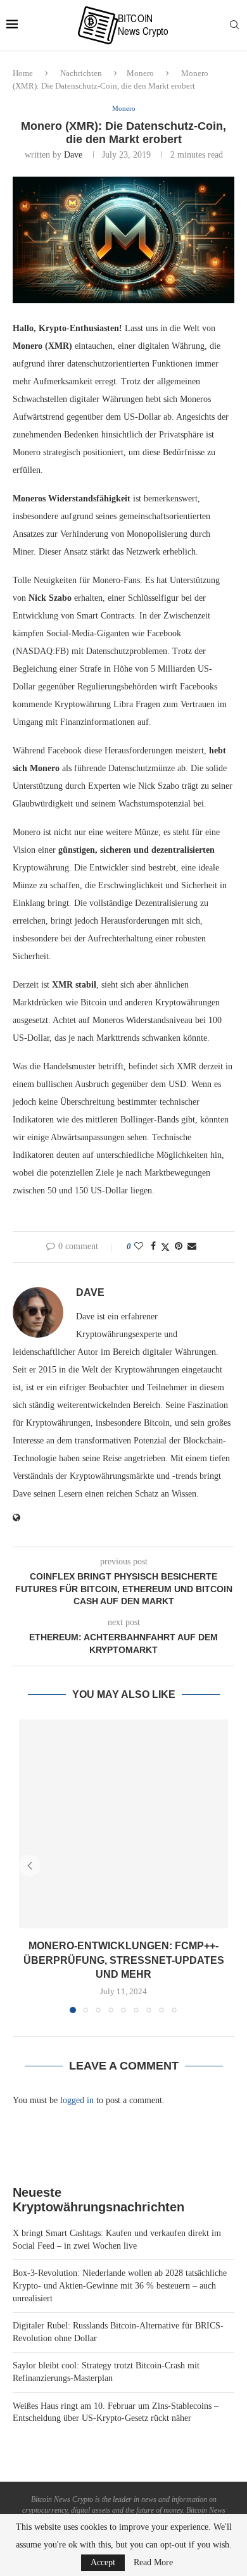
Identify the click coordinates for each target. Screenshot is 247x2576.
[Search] (234, 25)
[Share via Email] (192, 1247)
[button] (30, 1866)
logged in (77, 2100)
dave (73, 155)
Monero (140, 73)
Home (23, 73)
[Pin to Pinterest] (179, 1247)
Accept (103, 2562)
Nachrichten (81, 73)
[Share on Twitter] (165, 1247)
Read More (153, 2563)
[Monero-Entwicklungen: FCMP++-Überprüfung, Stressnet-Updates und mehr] (123, 1824)
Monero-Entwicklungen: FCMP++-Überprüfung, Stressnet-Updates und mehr (124, 1960)
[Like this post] (139, 1247)
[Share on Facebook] (153, 1247)
